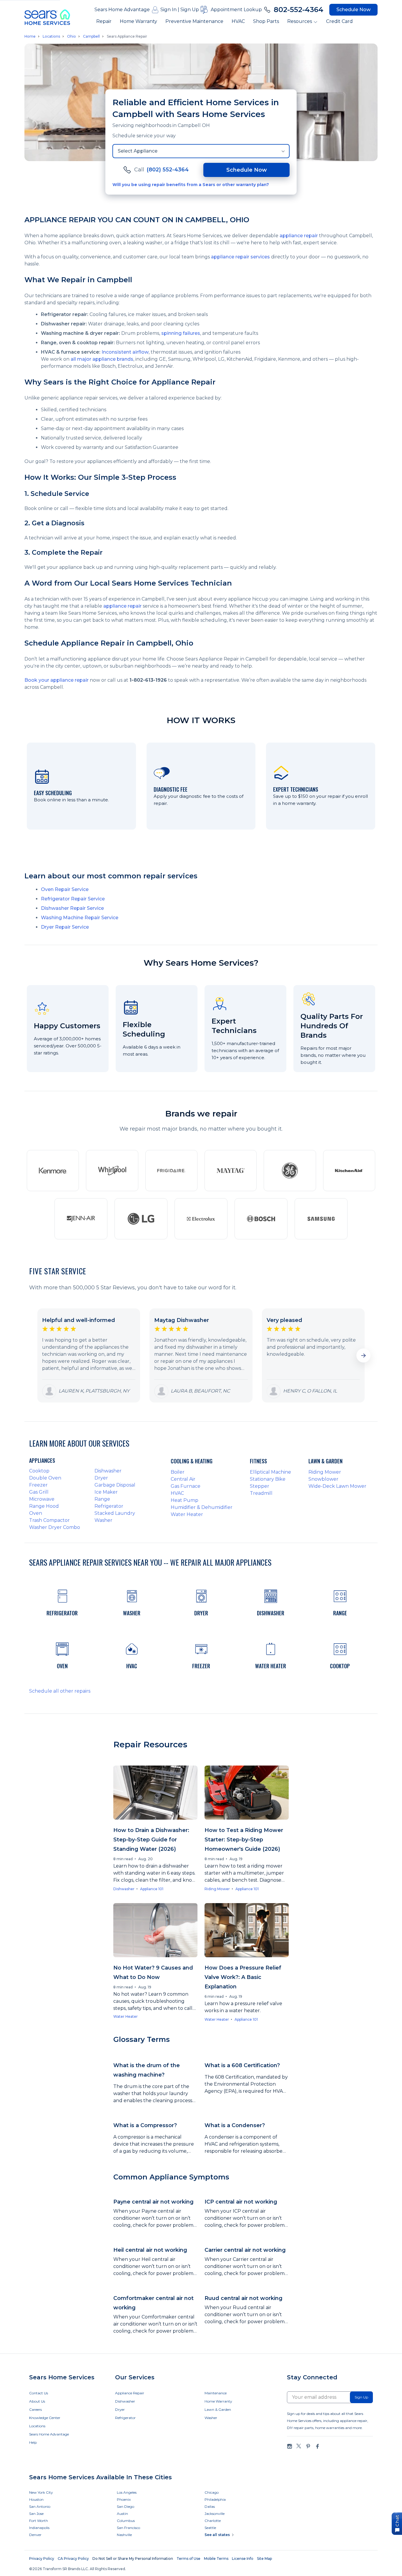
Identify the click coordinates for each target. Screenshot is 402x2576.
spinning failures (181, 333)
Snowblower (323, 1479)
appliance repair (299, 236)
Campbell (91, 36)
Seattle (210, 2528)
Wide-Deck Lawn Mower (337, 1486)
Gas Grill (39, 1492)
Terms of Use (188, 2559)
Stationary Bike (268, 1479)
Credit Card (339, 21)
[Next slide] (363, 1355)
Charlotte (213, 2521)
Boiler (178, 1472)
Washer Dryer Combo (55, 1527)
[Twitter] (299, 2446)
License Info (243, 2559)
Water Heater (187, 1514)
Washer (103, 1520)
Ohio (72, 36)
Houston (36, 2499)
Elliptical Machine (270, 1472)
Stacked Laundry (115, 1513)
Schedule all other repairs (60, 1691)
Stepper (260, 1486)
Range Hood (44, 1506)
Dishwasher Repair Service (72, 908)
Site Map (264, 2559)
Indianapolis (39, 2528)
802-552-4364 (299, 10)
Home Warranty (138, 21)
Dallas (210, 2506)
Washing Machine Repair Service (80, 918)
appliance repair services (240, 257)
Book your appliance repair (57, 680)
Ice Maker (106, 1492)
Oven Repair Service (65, 889)
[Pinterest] (308, 2446)
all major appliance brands (102, 359)
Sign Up (190, 10)
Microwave (42, 1499)
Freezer (38, 1485)
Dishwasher (108, 1471)
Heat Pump (185, 1500)
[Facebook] (317, 2446)
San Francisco (128, 2528)
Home (30, 36)
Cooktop (39, 1471)
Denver (35, 2535)
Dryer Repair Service (65, 927)
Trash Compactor (49, 1520)
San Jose (36, 2514)
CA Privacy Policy (73, 2559)
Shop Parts (266, 21)
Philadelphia (215, 2499)
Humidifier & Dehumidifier (202, 1507)
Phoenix (124, 2499)
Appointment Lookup (236, 10)
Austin (122, 2514)
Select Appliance (138, 151)
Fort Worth (39, 2521)
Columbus (126, 2521)
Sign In (168, 10)
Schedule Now (353, 10)
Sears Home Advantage (122, 10)
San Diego (126, 2506)
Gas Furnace (186, 1486)
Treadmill (261, 1493)
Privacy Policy (42, 2559)
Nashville (124, 2535)
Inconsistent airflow (125, 352)
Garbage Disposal (115, 1485)
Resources (300, 21)
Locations (51, 36)
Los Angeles (127, 2492)
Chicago (212, 2492)
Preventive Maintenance (194, 21)
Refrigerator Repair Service (73, 899)
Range (102, 1499)
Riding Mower (325, 1472)
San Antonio (40, 2506)
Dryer (101, 1478)
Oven (36, 1513)
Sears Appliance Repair (127, 36)
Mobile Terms (216, 2559)
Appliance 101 (152, 1889)
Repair (104, 21)
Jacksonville (215, 2514)
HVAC (238, 21)
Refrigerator (109, 1506)
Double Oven (45, 1478)
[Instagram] (290, 2446)
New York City (41, 2492)
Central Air (183, 1479)
